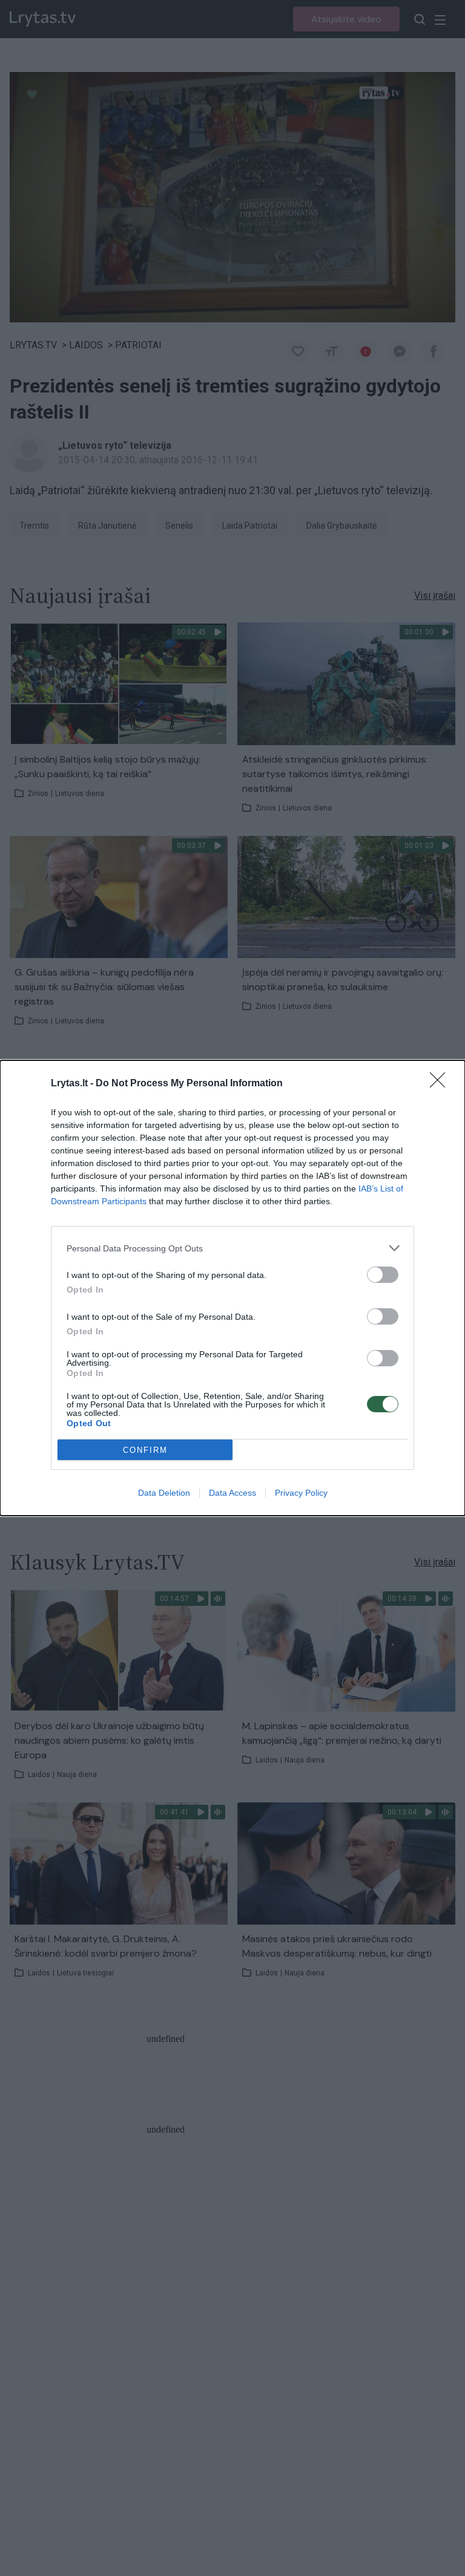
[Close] (441, 1084)
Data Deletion (164, 1493)
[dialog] (232, 1288)
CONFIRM (145, 1450)
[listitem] (232, 1248)
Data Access (232, 1493)
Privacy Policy (301, 1493)
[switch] (383, 1275)
